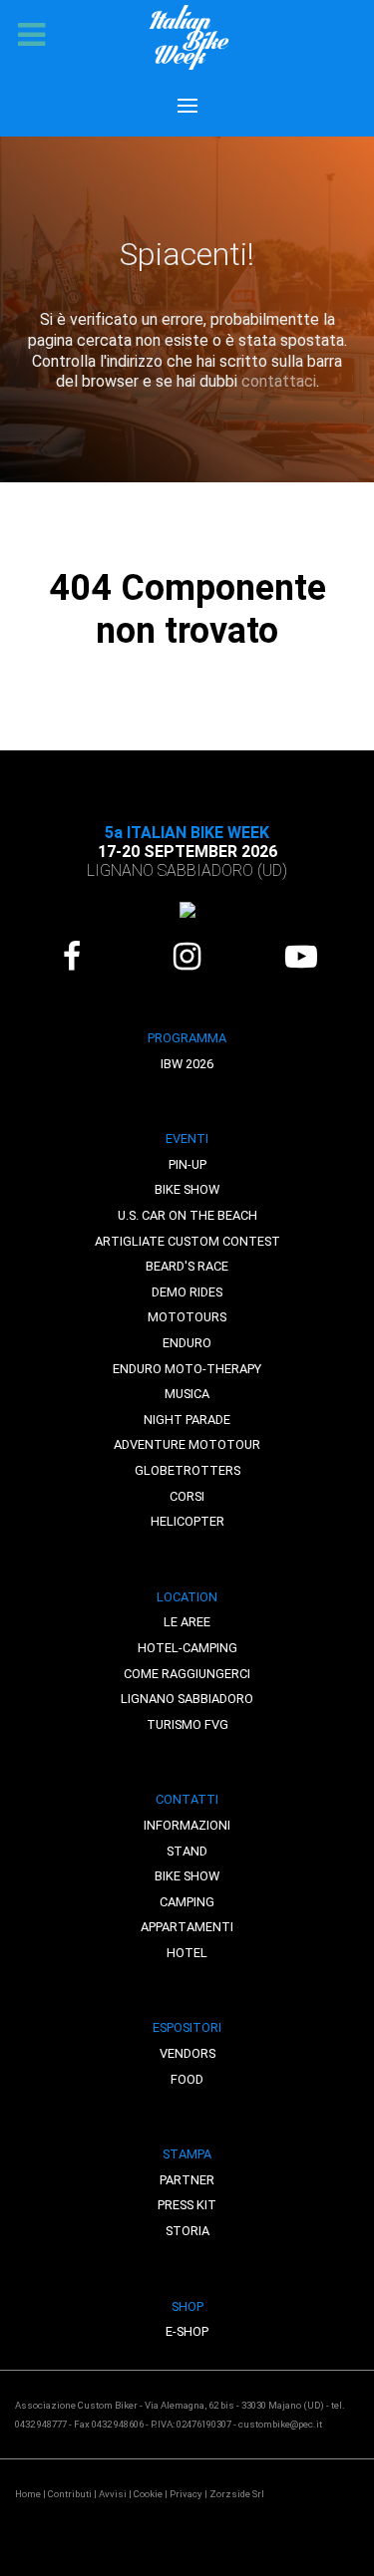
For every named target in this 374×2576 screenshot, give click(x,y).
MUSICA (187, 1394)
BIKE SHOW (187, 1189)
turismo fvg (187, 1724)
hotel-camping (187, 1648)
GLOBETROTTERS (187, 1470)
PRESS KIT (187, 2205)
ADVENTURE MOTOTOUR (187, 1444)
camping (187, 1902)
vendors (187, 2053)
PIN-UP (187, 1164)
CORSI (187, 1496)
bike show (187, 1876)
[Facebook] (72, 957)
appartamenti (187, 1927)
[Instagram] (187, 957)
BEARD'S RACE (187, 1266)
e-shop (187, 2331)
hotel (187, 1953)
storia (187, 2231)
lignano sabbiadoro (187, 1699)
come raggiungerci (187, 1674)
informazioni (187, 1825)
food (187, 2079)
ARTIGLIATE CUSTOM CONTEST (187, 1241)
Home (28, 2494)
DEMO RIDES (187, 1292)
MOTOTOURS (187, 1317)
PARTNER (187, 2180)
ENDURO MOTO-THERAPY (187, 1369)
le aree (187, 1622)
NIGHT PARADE (187, 1420)
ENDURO (187, 1343)
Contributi (70, 2494)
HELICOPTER (187, 1521)
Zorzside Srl (237, 2494)
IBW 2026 (187, 1064)
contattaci (279, 381)
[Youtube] (302, 957)
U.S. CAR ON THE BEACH (187, 1215)
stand (187, 1851)
